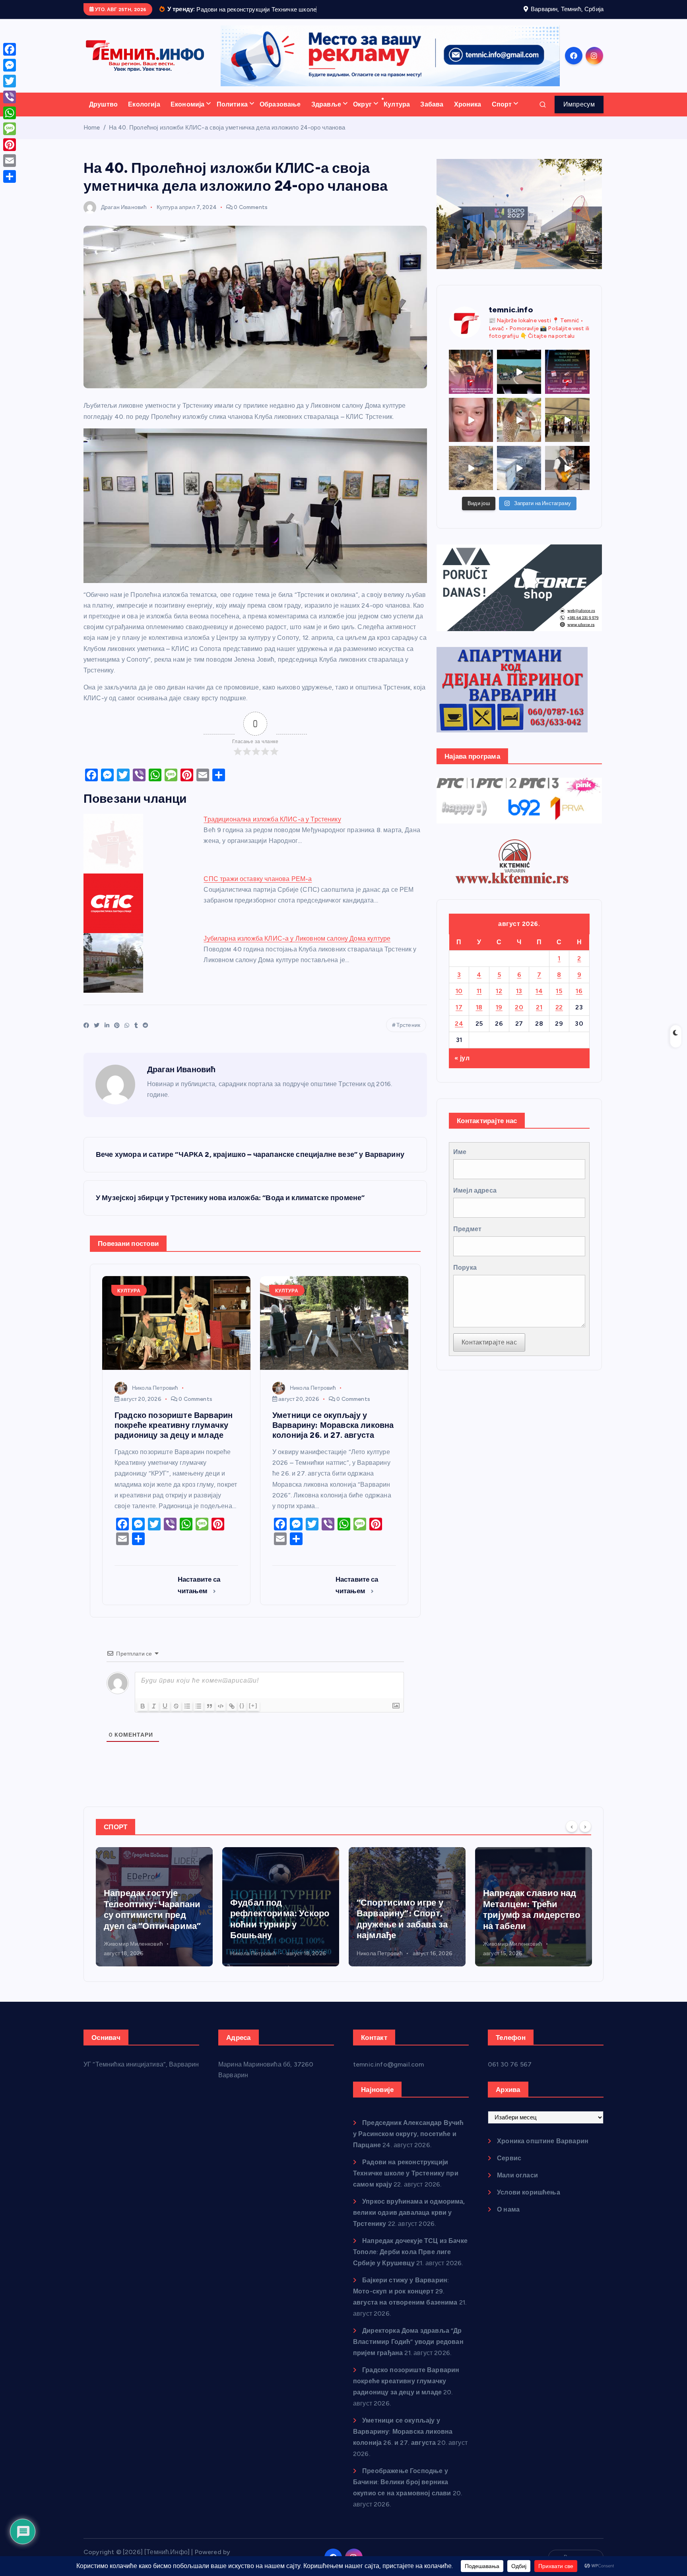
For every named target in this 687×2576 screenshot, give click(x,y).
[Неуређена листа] (198, 1716)
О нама (508, 2219)
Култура (397, 114)
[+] (253, 1715)
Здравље (326, 114)
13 (519, 1001)
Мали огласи (517, 2185)
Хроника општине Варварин (543, 2151)
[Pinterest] (10, 145)
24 (459, 1033)
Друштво (103, 114)
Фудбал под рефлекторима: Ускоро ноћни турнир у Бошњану (153, 1929)
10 (459, 1001)
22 (559, 1017)
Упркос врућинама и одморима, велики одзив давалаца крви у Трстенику (409, 2223)
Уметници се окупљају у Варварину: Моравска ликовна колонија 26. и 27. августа (403, 2441)
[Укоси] (154, 1716)
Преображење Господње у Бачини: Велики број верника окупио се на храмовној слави (402, 2492)
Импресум (579, 114)
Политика (232, 114)
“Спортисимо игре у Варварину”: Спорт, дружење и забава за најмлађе (276, 1929)
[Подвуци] (165, 1716)
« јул (462, 1068)
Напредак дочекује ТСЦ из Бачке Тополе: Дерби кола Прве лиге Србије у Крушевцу (410, 2262)
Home (92, 138)
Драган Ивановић (124, 217)
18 (479, 1017)
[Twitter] (10, 81)
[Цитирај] (210, 1716)
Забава (432, 114)
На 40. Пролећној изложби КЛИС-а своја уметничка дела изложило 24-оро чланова (227, 138)
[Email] (10, 161)
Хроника (468, 114)
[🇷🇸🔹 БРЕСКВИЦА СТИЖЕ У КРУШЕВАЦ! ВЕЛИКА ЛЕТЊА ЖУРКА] (471, 430)
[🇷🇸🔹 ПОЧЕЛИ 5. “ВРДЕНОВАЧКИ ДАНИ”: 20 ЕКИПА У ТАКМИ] (519, 430)
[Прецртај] (176, 1716)
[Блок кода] (221, 1716)
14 (539, 1001)
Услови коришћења (529, 2202)
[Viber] (10, 97)
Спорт (502, 114)
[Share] (10, 176)
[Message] (10, 129)
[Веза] (232, 1716)
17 (459, 1017)
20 (519, 1017)
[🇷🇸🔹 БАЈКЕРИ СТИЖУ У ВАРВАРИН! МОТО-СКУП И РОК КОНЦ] (519, 382)
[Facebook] (10, 49)
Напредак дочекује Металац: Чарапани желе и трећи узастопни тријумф (525, 1920)
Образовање (280, 114)
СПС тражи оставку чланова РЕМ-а (258, 889)
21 (539, 1017)
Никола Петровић (155, 1398)
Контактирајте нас (489, 1353)
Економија (187, 114)
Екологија (144, 114)
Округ (362, 114)
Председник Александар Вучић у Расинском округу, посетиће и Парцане (409, 2144)
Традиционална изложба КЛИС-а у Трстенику (272, 830)
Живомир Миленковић (386, 1954)
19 (499, 1017)
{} (242, 1715)
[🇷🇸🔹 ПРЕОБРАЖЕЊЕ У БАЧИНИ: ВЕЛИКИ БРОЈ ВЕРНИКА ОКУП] (471, 382)
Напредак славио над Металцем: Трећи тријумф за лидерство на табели (405, 1920)
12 (499, 1001)
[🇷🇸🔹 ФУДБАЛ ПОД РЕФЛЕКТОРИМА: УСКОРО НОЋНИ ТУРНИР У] (567, 382)
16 (579, 1001)
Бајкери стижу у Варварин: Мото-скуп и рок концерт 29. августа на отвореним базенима (405, 2301)
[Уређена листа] (187, 1716)
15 (559, 1001)
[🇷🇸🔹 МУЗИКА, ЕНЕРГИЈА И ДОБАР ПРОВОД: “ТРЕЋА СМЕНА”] (567, 478)
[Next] (585, 1836)
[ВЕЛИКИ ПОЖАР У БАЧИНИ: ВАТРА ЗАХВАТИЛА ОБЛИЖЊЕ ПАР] (519, 478)
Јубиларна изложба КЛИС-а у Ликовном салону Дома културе (297, 949)
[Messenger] (10, 65)
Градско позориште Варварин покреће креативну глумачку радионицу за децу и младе (406, 2391)
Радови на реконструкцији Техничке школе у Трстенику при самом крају (406, 2183)
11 (479, 1001)
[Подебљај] (143, 1716)
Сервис (509, 2168)
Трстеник (408, 1035)
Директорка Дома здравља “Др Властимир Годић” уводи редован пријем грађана (408, 2352)
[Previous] (572, 1836)
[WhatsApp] (10, 113)
